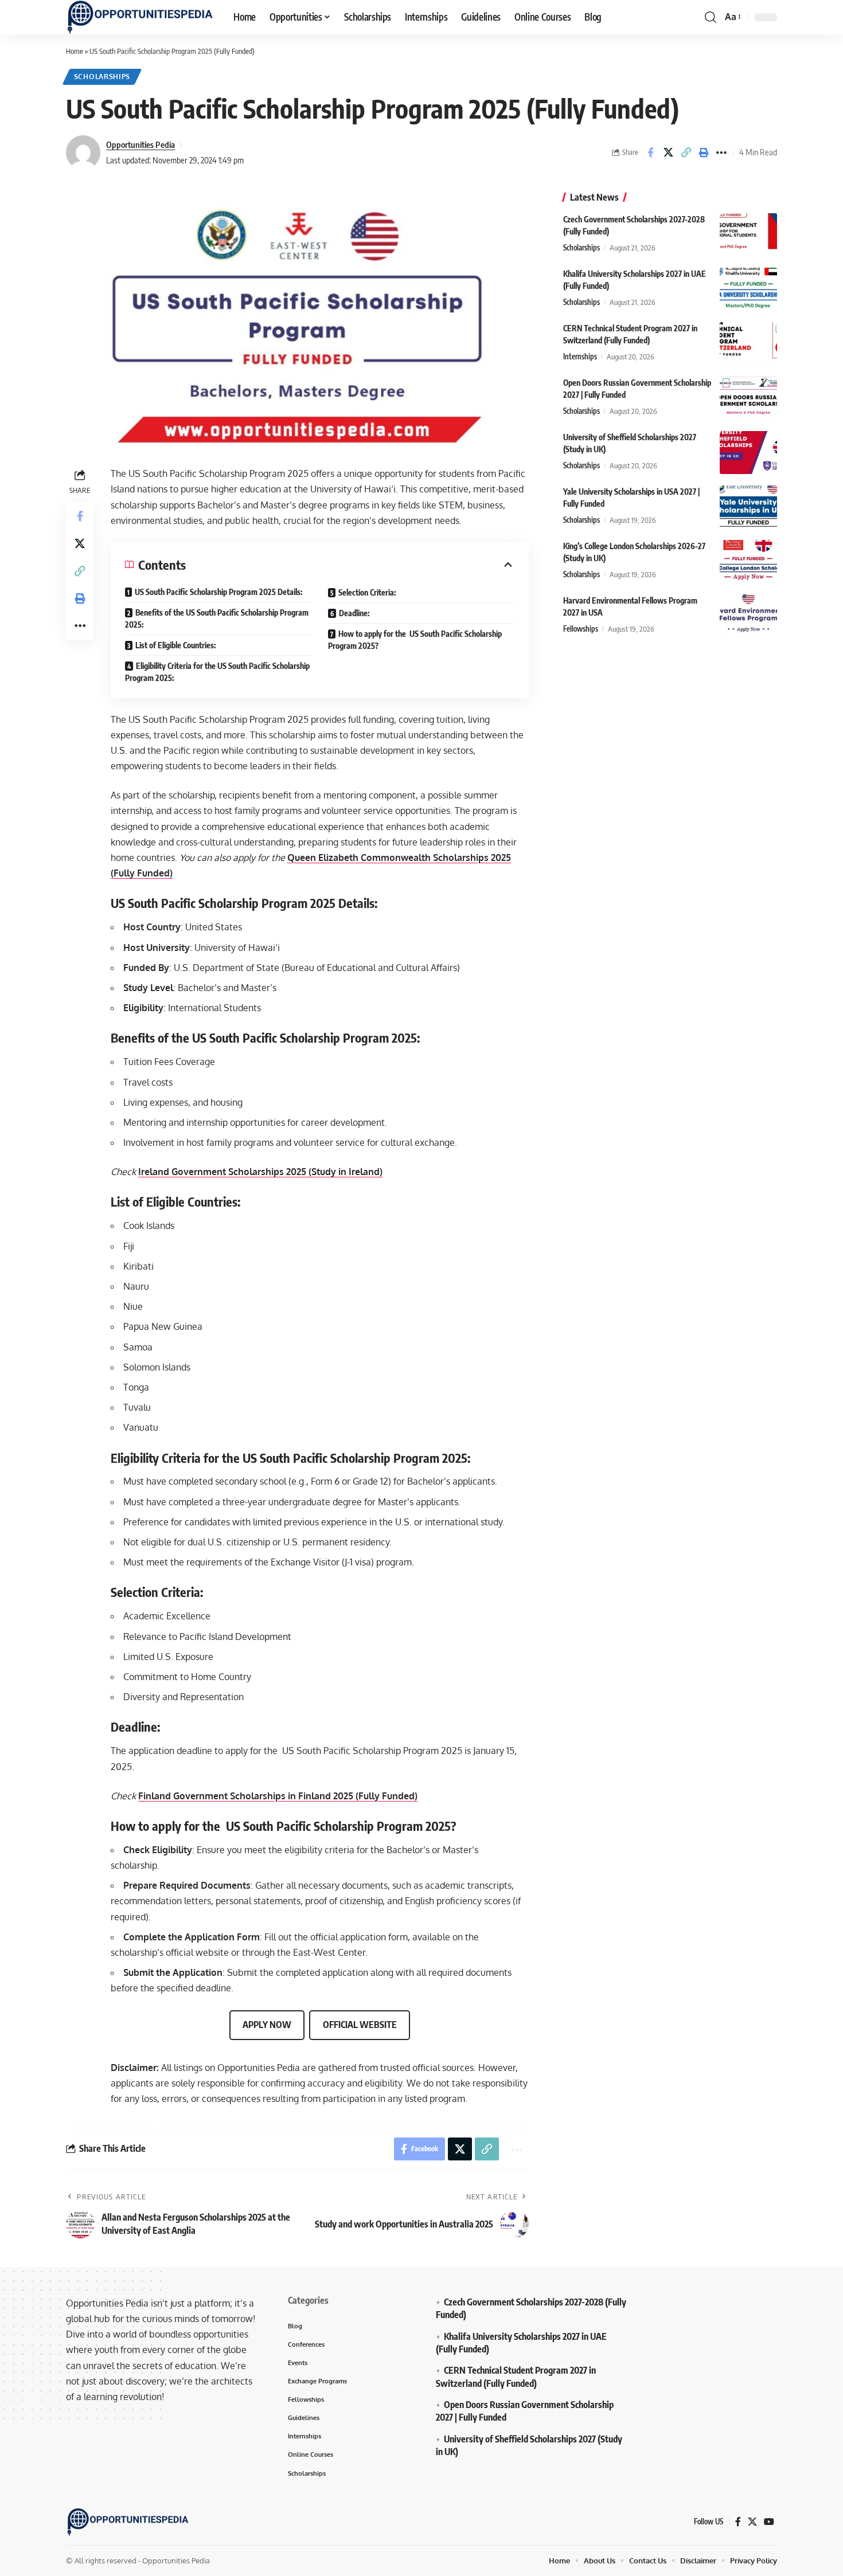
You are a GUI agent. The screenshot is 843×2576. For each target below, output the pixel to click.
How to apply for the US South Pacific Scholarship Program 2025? (415, 640)
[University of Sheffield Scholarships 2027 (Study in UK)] (748, 453)
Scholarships (102, 77)
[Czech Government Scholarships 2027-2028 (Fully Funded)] (748, 235)
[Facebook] (738, 2522)
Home (75, 51)
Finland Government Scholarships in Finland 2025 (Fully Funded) (278, 1796)
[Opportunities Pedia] (140, 17)
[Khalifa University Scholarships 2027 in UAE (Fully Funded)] (748, 289)
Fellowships (581, 629)
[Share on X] (668, 152)
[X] (752, 2522)
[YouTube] (769, 2522)
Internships (580, 357)
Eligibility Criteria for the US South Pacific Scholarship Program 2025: (217, 672)
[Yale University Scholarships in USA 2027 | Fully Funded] (748, 507)
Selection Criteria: (367, 592)
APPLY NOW (267, 2025)
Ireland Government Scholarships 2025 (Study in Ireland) (260, 1172)
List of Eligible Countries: (175, 645)
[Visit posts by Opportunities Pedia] (83, 152)
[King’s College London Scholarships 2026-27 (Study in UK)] (748, 561)
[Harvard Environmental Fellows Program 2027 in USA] (748, 616)
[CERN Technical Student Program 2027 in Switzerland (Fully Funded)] (748, 344)
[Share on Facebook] (650, 152)
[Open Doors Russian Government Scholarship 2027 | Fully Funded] (748, 398)
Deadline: (354, 613)
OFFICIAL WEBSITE (360, 2025)
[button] (711, 17)
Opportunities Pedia (140, 144)
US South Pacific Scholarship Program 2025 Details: (218, 592)
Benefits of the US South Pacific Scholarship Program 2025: (217, 618)
